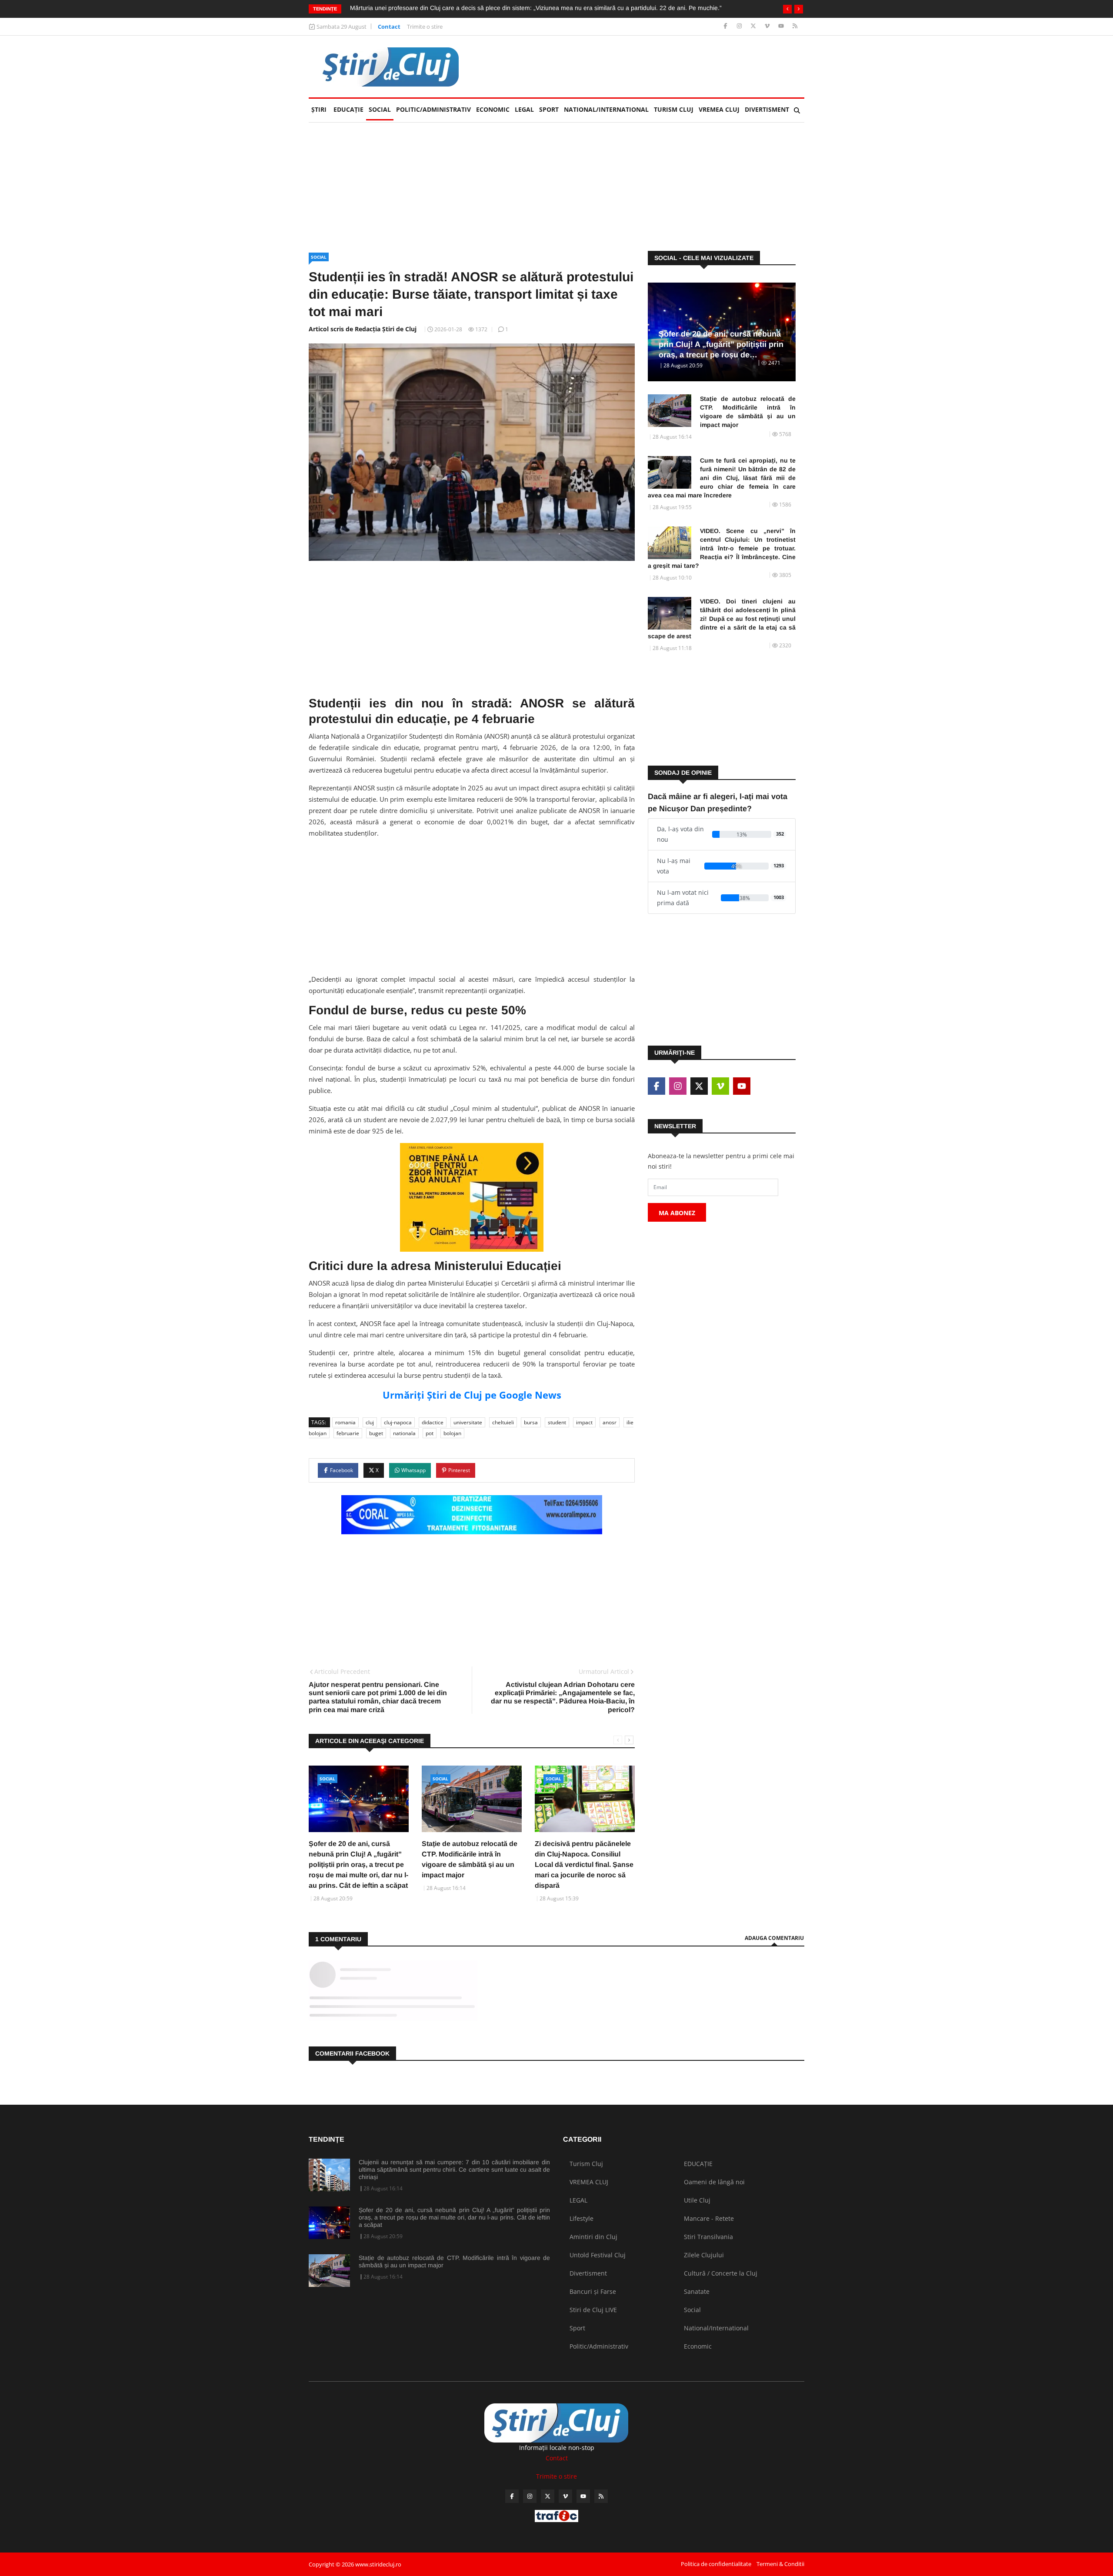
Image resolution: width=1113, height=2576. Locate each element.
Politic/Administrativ (433, 109)
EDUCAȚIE (350, 109)
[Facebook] (726, 26)
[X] (754, 26)
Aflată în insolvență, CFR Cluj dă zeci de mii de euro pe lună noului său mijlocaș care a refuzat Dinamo (491, 8)
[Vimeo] (768, 26)
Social (380, 109)
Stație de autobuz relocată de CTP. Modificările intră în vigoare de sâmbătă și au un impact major (748, 412)
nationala (404, 1433)
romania (345, 1422)
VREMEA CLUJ (719, 109)
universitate (468, 1422)
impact (584, 1422)
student (557, 1422)
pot (430, 1433)
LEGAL (524, 109)
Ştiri (319, 109)
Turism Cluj (674, 109)
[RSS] (795, 26)
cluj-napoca (398, 1422)
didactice (433, 1422)
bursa (531, 1422)
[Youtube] (782, 26)
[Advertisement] (646, 67)
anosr (610, 1422)
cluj (370, 1422)
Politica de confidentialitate (716, 2564)
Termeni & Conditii (780, 2564)
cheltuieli (503, 1422)
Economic (493, 109)
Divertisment (767, 109)
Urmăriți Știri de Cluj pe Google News (472, 1395)
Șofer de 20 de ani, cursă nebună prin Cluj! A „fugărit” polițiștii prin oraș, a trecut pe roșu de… (721, 344)
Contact (389, 27)
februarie (348, 1433)
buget (376, 1433)
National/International (606, 109)
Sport (549, 109)
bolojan (452, 1433)
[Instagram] (740, 26)
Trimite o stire (425, 27)
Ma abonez (677, 1213)
